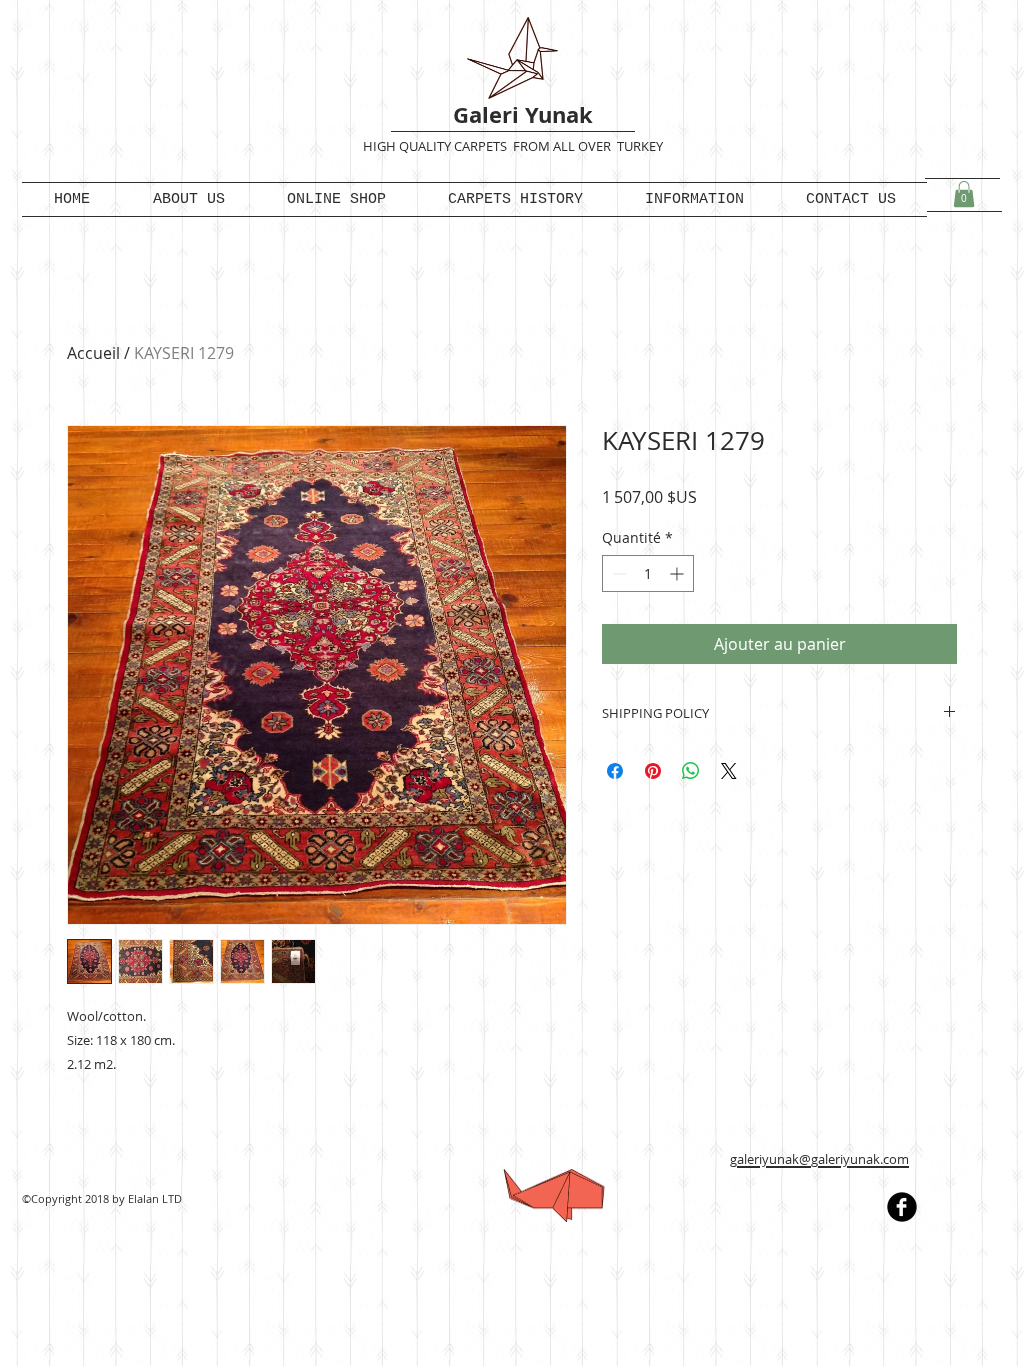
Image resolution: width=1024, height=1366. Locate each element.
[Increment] (678, 573)
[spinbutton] (648, 573)
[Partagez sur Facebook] (615, 771)
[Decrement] (617, 573)
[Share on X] (729, 771)
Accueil (93, 353)
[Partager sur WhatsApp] (691, 771)
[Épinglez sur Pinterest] (653, 771)
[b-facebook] (902, 1207)
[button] (964, 194)
